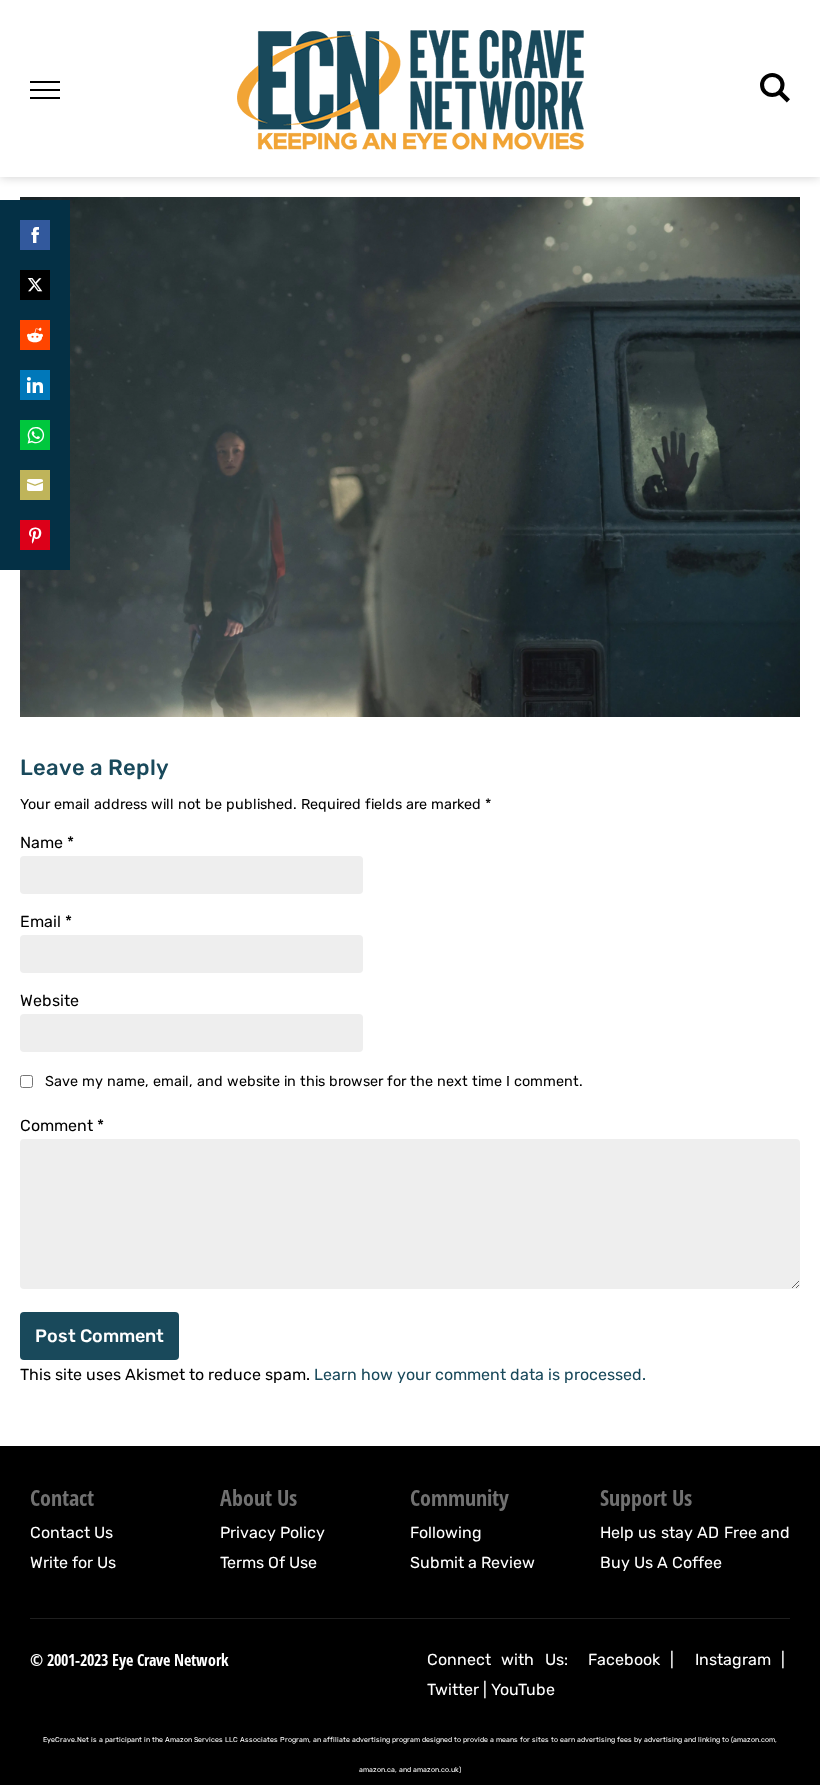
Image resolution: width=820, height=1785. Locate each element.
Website (49, 1001)
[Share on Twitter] (35, 285)
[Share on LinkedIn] (35, 385)
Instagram (733, 1659)
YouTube (523, 1689)
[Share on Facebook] (35, 235)
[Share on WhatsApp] (35, 435)
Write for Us (73, 1562)
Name (47, 843)
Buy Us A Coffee (661, 1562)
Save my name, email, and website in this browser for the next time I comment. (314, 1081)
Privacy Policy (272, 1532)
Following (446, 1532)
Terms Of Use (268, 1562)
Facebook (624, 1659)
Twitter (453, 1689)
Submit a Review (472, 1562)
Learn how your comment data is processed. (480, 1374)
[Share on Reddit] (35, 335)
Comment (62, 1126)
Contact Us (71, 1532)
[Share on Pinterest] (35, 535)
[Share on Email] (35, 485)
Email (46, 922)
